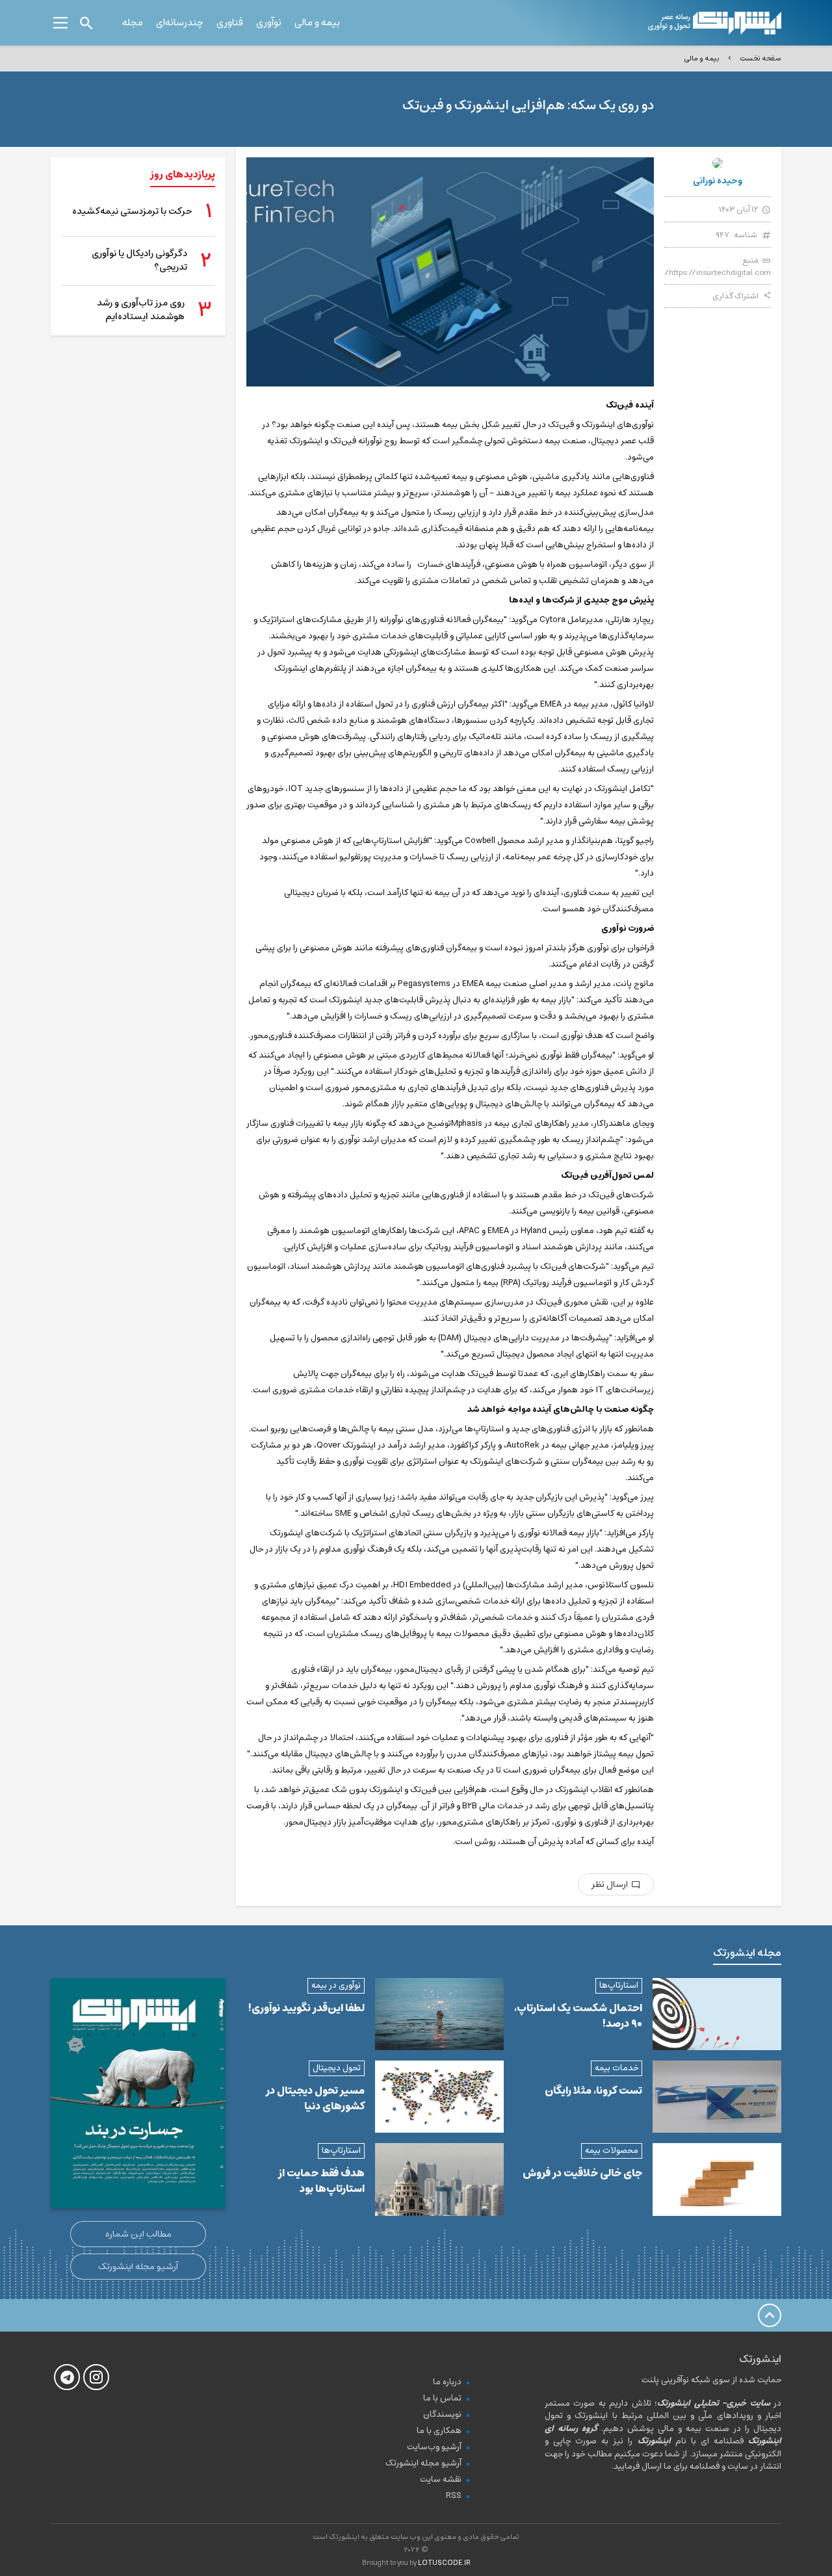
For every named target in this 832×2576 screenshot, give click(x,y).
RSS (454, 2496)
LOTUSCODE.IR (444, 2563)
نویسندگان (442, 2414)
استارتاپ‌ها (619, 1985)
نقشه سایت (441, 2479)
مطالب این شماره (138, 2234)
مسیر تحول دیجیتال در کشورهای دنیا (315, 2098)
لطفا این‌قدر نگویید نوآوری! (306, 2008)
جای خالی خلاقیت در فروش (582, 2173)
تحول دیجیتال (337, 2068)
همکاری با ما (439, 2431)
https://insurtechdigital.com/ (718, 273)
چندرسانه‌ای (180, 22)
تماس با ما (442, 2398)
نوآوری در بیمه (336, 1985)
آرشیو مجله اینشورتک (138, 2267)
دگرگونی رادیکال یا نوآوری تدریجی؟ (139, 261)
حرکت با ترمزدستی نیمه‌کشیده (132, 212)
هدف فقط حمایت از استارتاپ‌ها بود (321, 2181)
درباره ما (447, 2382)
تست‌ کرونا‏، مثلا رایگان (593, 2090)
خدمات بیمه (617, 2068)
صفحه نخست (760, 58)
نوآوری (269, 22)
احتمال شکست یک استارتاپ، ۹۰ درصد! (578, 2016)
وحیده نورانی (718, 181)
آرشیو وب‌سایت (434, 2447)
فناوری (230, 22)
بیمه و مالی (317, 22)
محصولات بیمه (612, 2151)
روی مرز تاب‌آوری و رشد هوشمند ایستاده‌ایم (141, 310)
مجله (133, 22)
